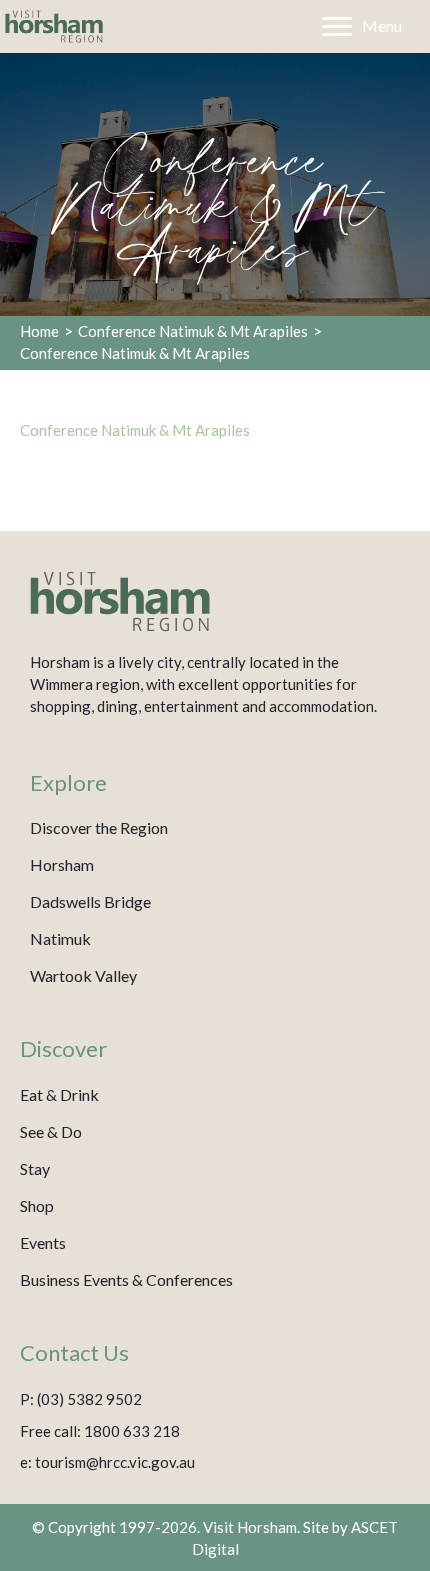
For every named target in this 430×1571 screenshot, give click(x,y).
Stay (35, 1168)
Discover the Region (99, 827)
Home (39, 331)
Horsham (62, 864)
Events (43, 1242)
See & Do (51, 1131)
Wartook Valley (83, 975)
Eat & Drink (59, 1094)
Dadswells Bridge (90, 901)
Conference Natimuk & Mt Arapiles (193, 331)
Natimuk (60, 938)
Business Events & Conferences (126, 1279)
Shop (37, 1205)
